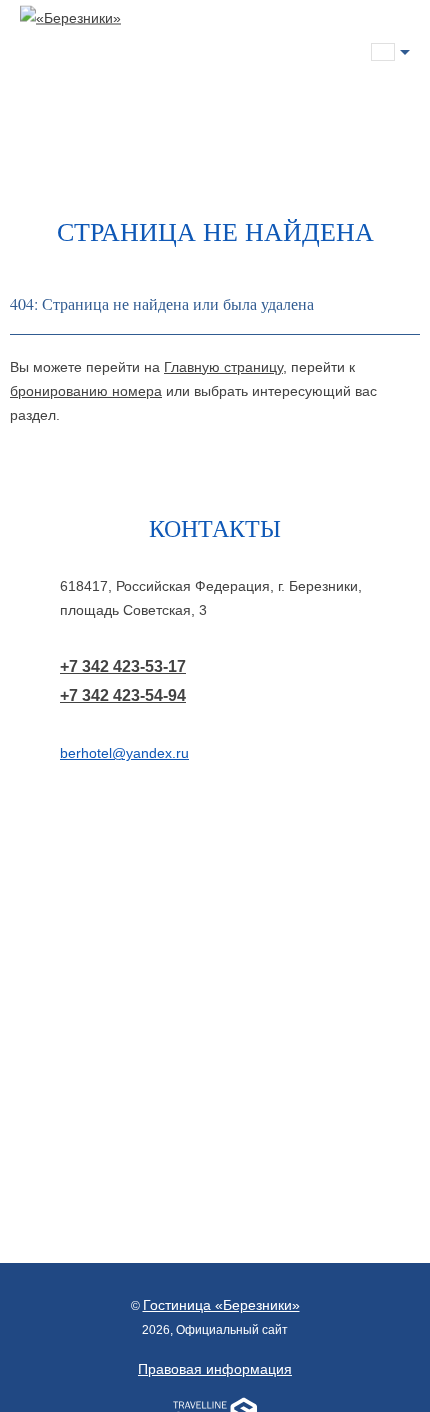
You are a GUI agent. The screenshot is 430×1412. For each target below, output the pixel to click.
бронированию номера (86, 391)
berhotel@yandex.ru (124, 753)
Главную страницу (223, 367)
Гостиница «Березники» (221, 1305)
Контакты (215, 528)
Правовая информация (215, 1369)
